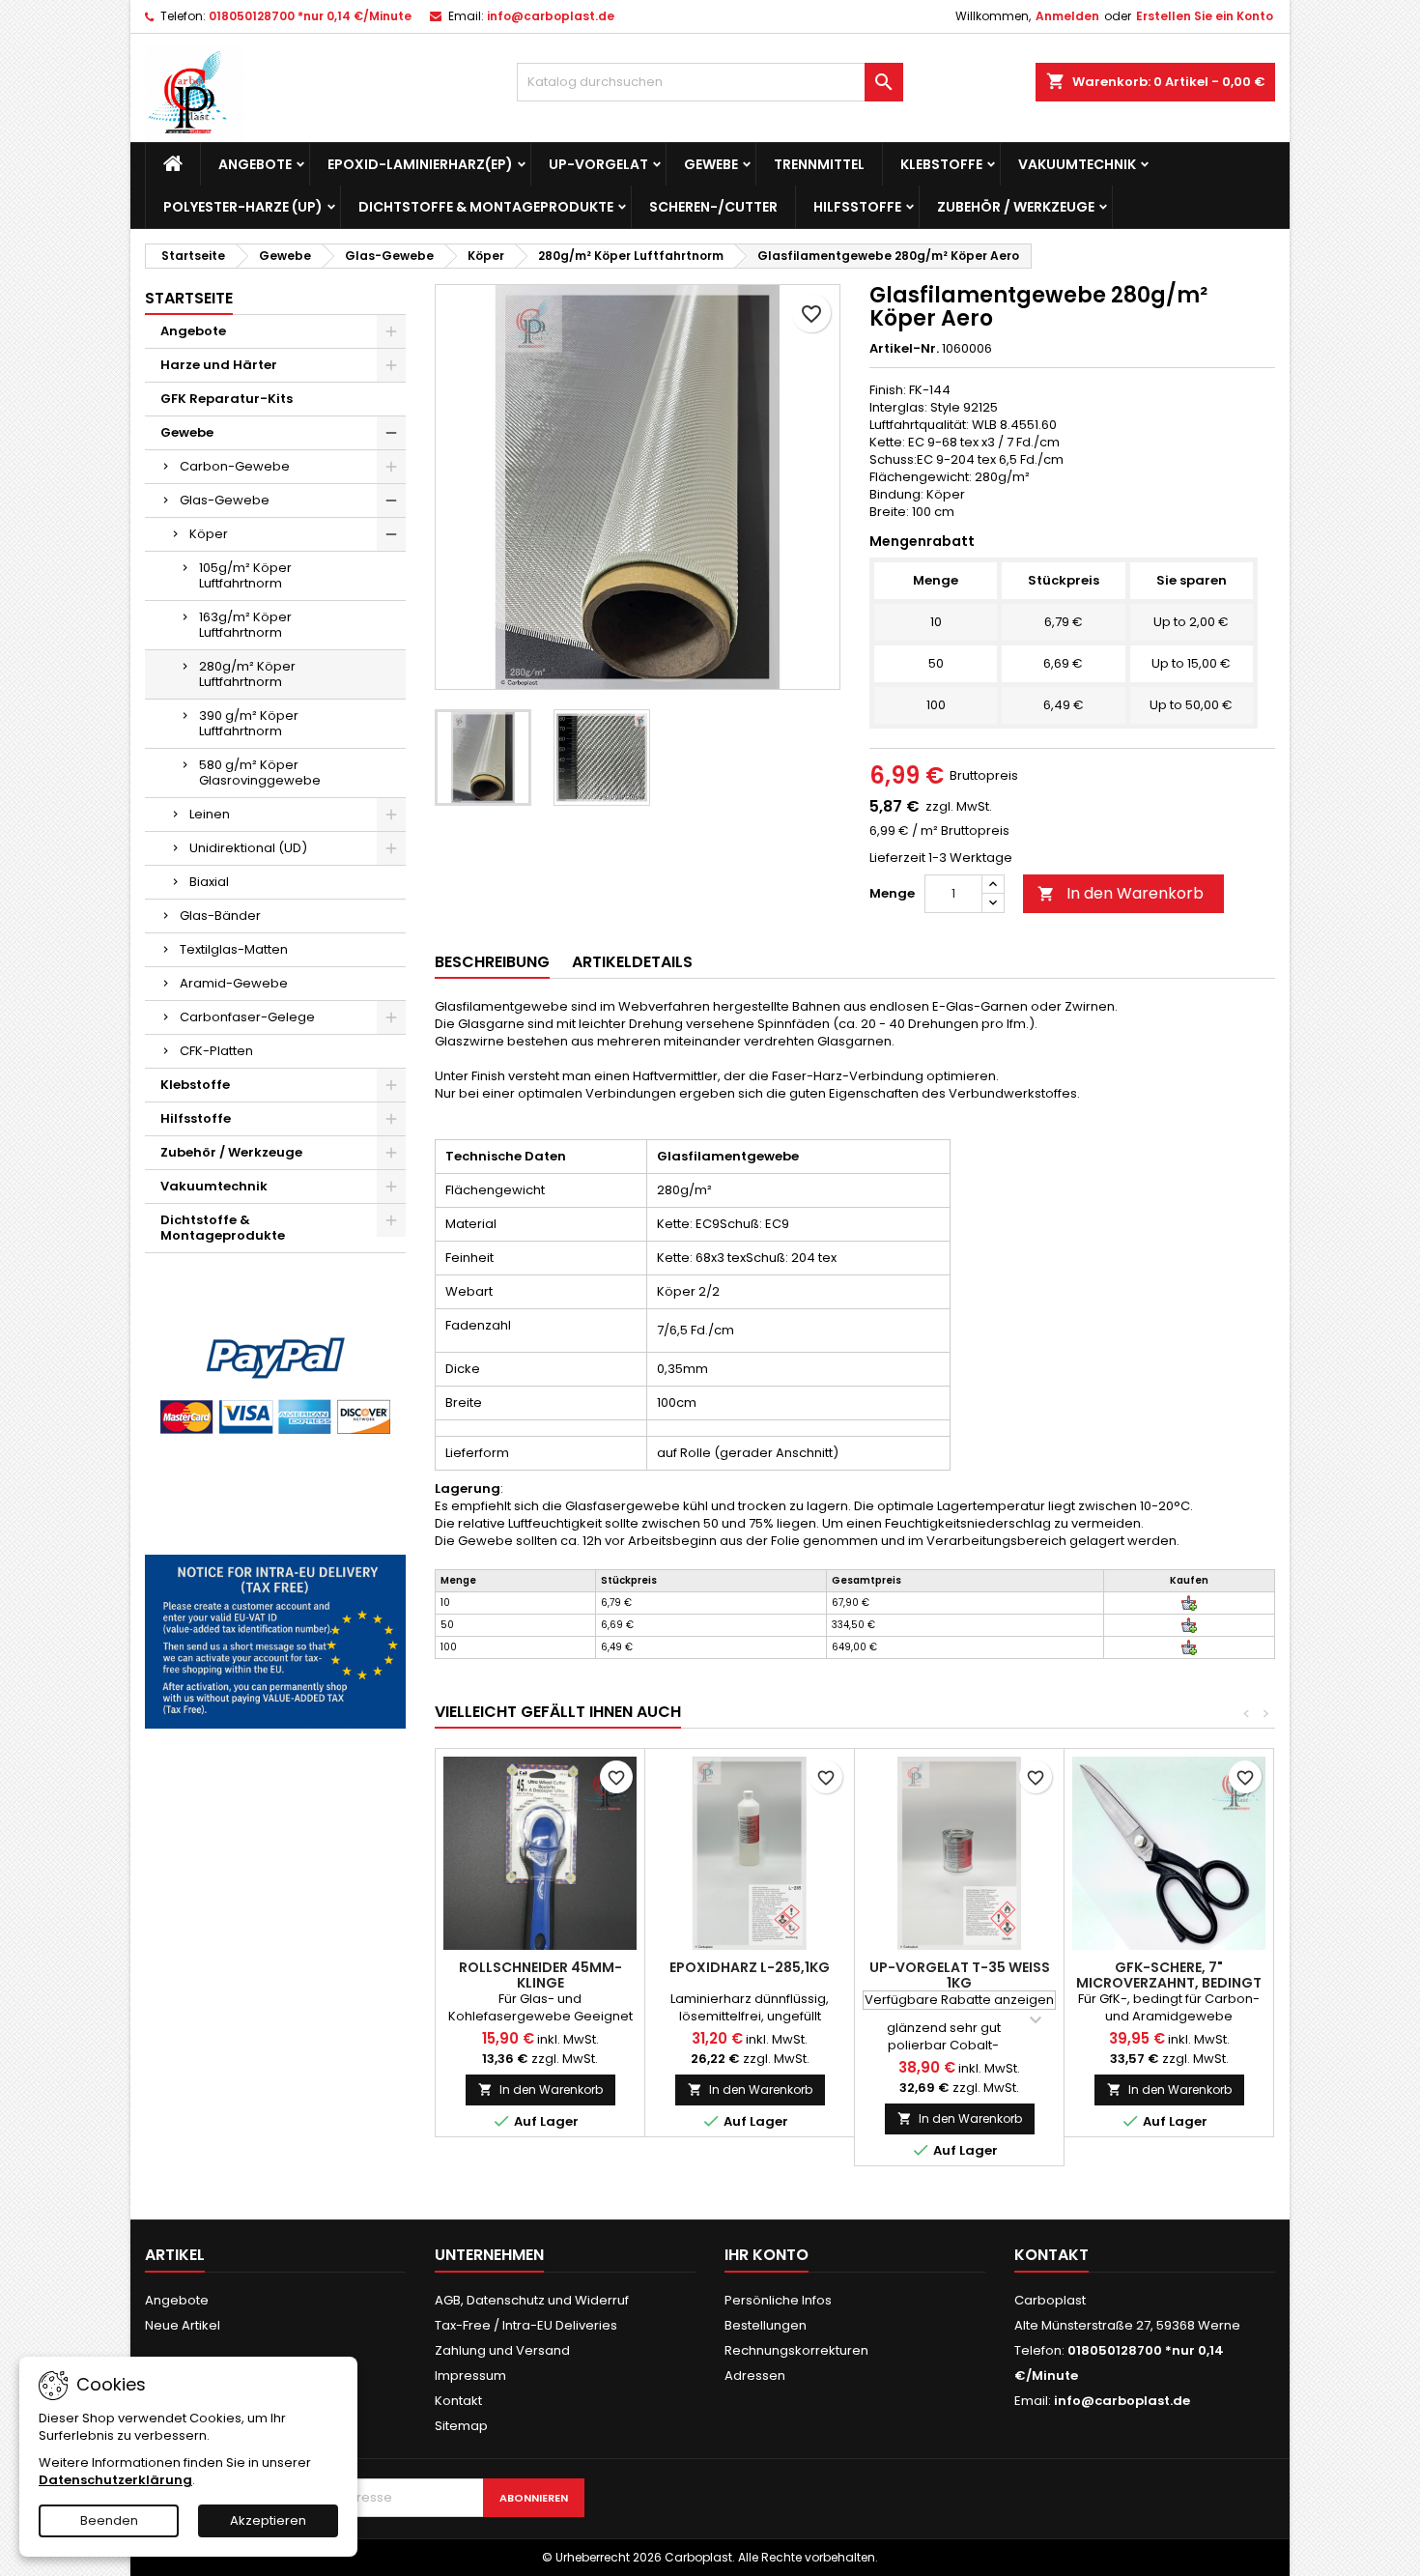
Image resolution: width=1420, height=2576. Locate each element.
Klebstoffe (941, 164)
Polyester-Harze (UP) (243, 207)
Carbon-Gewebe (235, 466)
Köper (209, 534)
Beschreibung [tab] (492, 962)
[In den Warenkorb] (1189, 1603)
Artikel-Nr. (904, 349)
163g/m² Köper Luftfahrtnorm (245, 625)
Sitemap (461, 2426)
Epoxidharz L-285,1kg (750, 1967)
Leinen (210, 814)
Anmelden (1067, 16)
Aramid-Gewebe (234, 983)
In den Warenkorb (1121, 893)
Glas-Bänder (220, 916)
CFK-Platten (216, 1051)
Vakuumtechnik (1077, 164)
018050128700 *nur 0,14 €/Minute (310, 16)
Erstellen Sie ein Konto (1205, 16)
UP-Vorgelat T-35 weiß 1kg (960, 1975)
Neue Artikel (183, 2325)
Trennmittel (819, 164)
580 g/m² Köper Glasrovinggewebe (260, 773)
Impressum (470, 2376)
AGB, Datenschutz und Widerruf (532, 2300)
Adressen (755, 2376)
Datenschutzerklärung (115, 2480)
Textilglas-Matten (234, 949)
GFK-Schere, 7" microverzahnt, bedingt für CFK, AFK (1169, 1983)
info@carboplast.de (551, 16)
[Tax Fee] (275, 1641)
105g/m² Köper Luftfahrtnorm (245, 575)
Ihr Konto (767, 2255)
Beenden (109, 2520)
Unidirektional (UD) (248, 848)
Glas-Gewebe (225, 500)
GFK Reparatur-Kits (227, 399)
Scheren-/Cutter (713, 207)
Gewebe (711, 164)
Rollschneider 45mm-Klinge (540, 1975)
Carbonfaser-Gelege (247, 1017)
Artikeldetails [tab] (632, 962)
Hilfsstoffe (857, 207)
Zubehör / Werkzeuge (1016, 207)
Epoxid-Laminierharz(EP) (420, 164)
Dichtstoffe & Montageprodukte (486, 207)
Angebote (255, 164)
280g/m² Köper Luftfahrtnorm (247, 674)
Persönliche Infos (778, 2300)
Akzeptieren (268, 2520)
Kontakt (458, 2401)
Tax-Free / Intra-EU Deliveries (526, 2325)
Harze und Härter (219, 365)
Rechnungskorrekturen (796, 2350)
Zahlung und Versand (502, 2350)
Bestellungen (766, 2325)
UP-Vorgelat (598, 164)
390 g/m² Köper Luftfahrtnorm (249, 723)
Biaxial (209, 882)
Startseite (189, 298)
